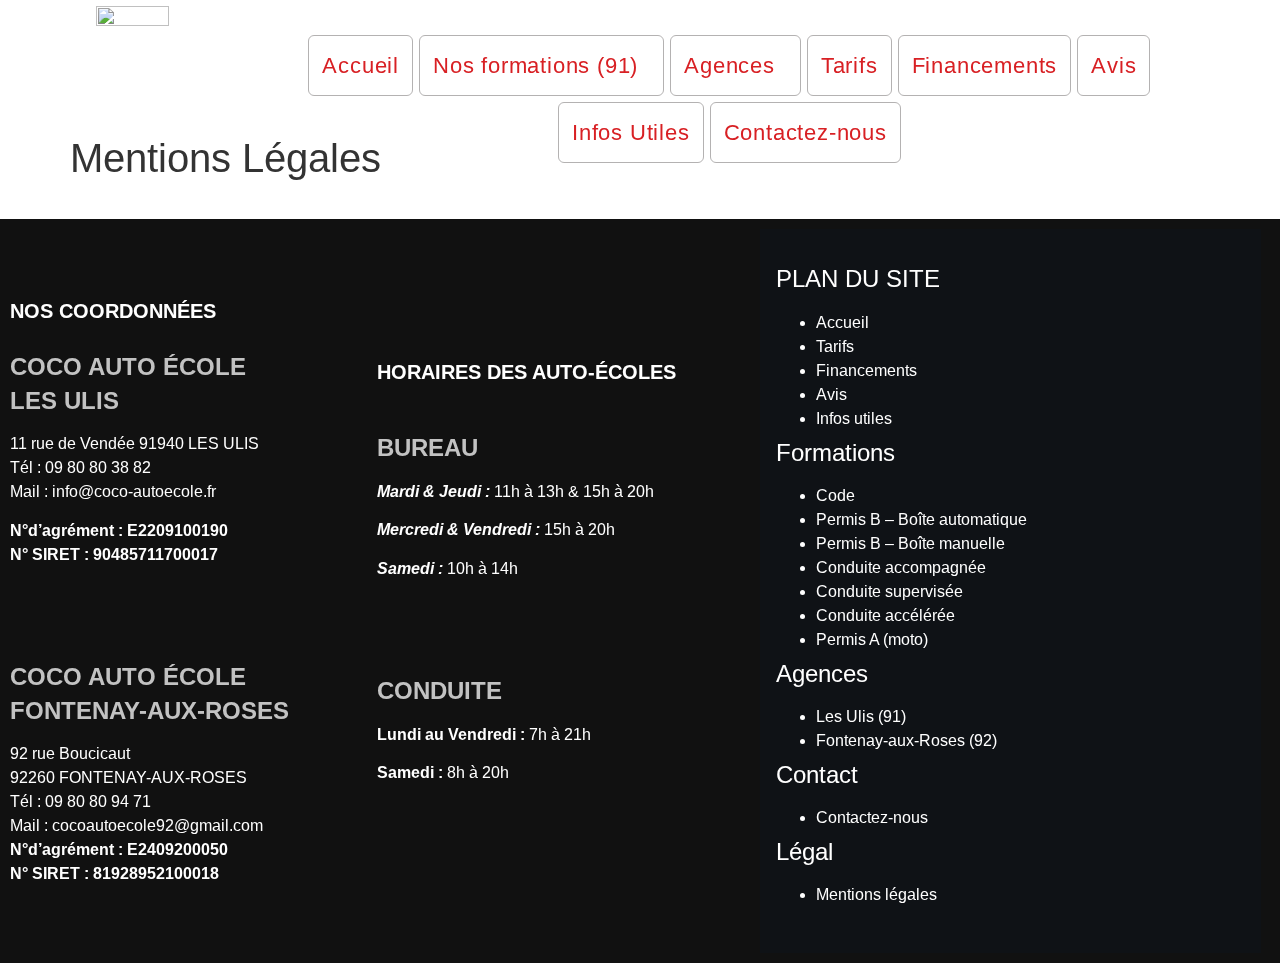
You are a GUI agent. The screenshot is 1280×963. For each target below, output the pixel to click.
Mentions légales (876, 894)
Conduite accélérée (885, 615)
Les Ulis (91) (861, 716)
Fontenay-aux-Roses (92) (906, 740)
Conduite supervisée (889, 591)
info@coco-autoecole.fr (134, 491)
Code (835, 495)
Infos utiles (854, 418)
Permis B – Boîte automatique (921, 519)
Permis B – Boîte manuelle (910, 543)
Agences (729, 65)
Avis (1113, 65)
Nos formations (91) (535, 65)
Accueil (360, 65)
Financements (985, 65)
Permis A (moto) (872, 639)
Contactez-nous (805, 132)
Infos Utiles (631, 132)
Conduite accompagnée (901, 567)
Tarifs (849, 65)
